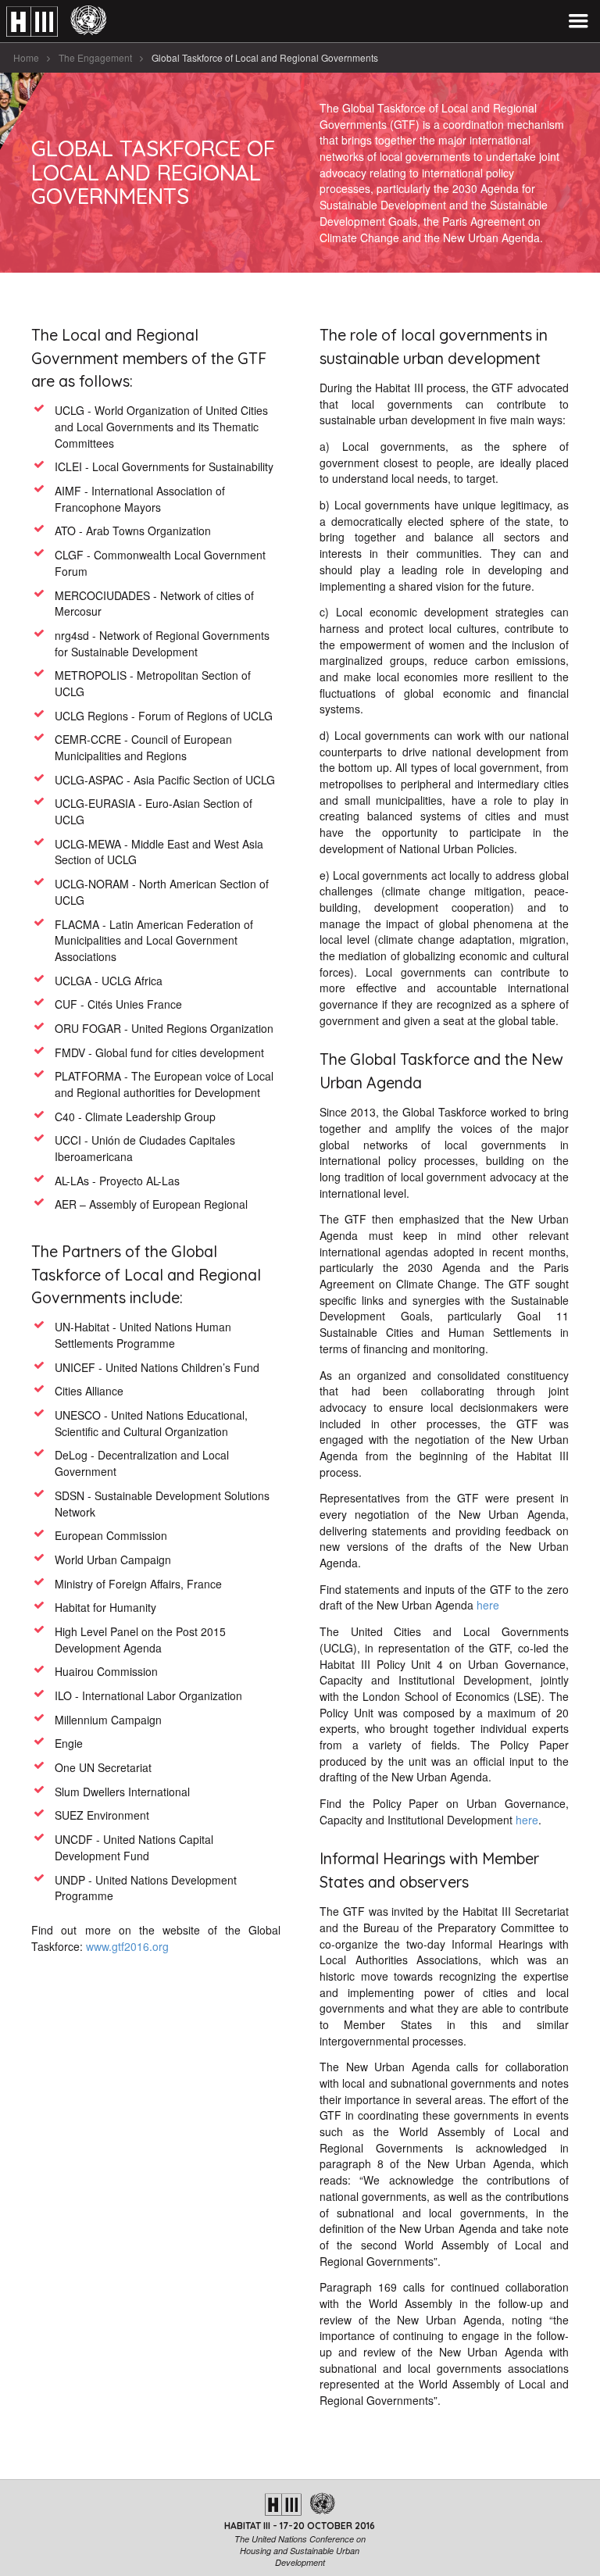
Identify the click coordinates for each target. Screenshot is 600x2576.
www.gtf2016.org (127, 1946)
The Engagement (95, 57)
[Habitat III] (56, 21)
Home (26, 57)
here (488, 1605)
